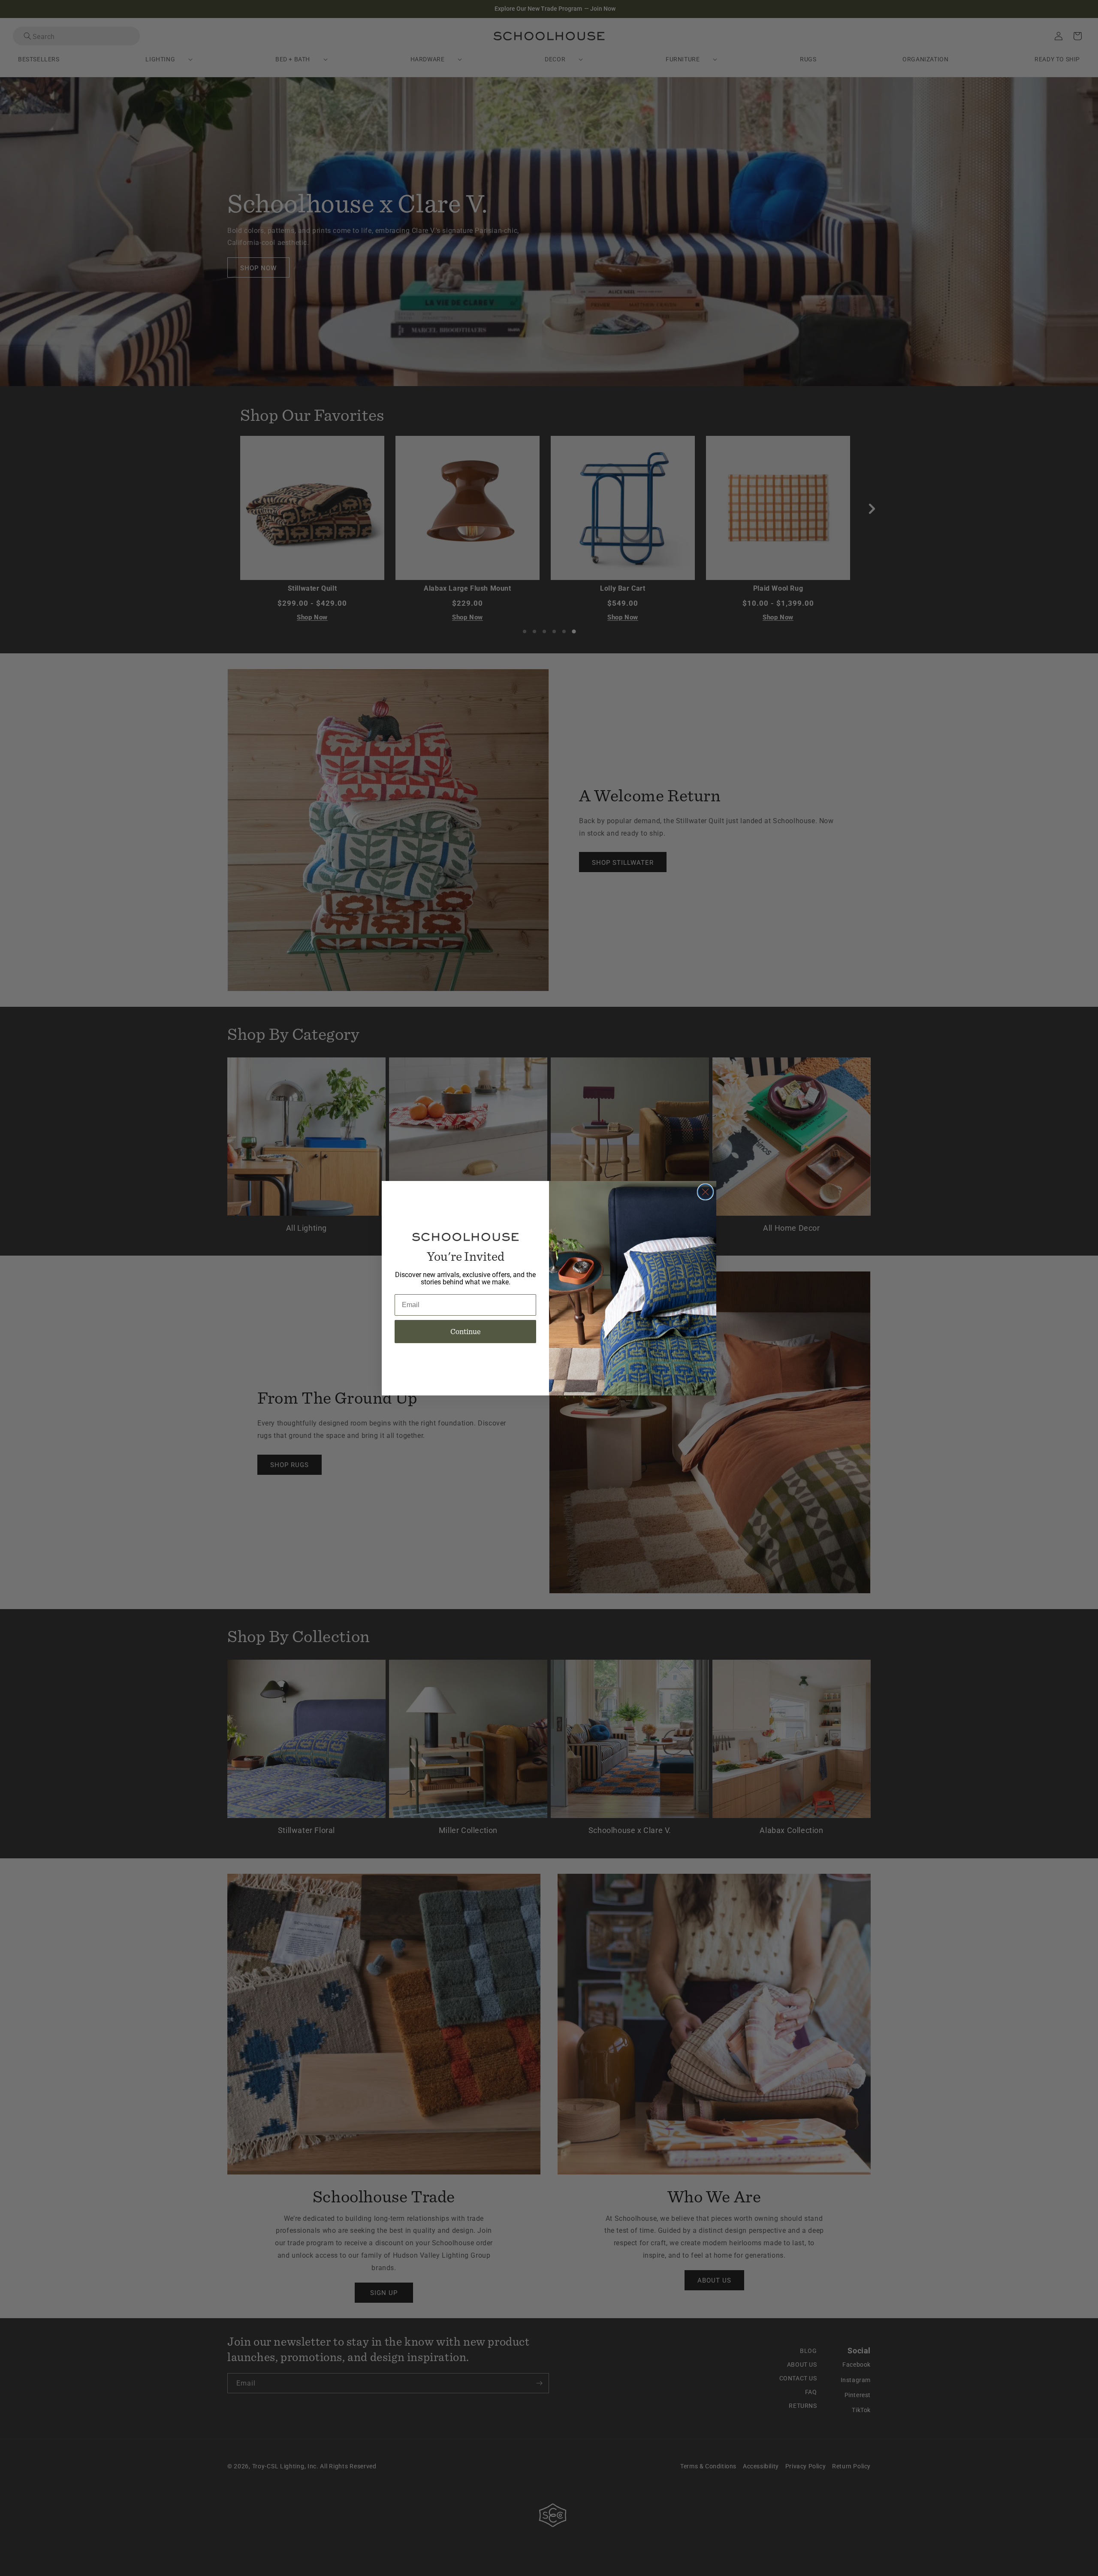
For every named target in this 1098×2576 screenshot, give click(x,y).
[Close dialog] (705, 1192)
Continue (466, 1331)
